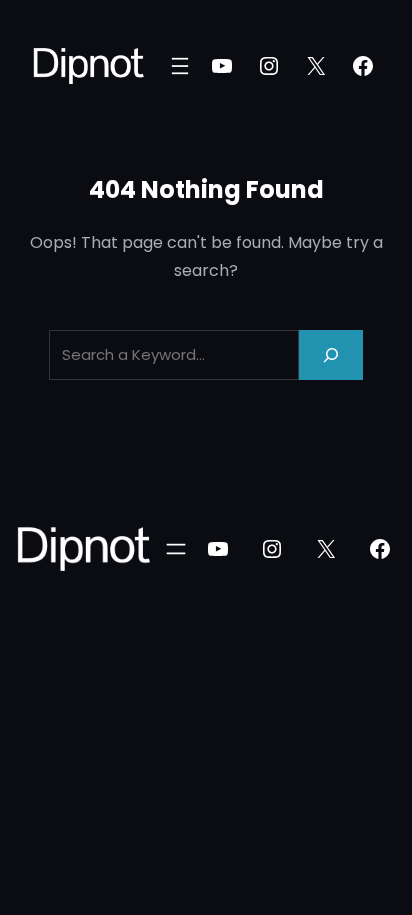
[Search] (331, 354)
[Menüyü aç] (180, 66)
